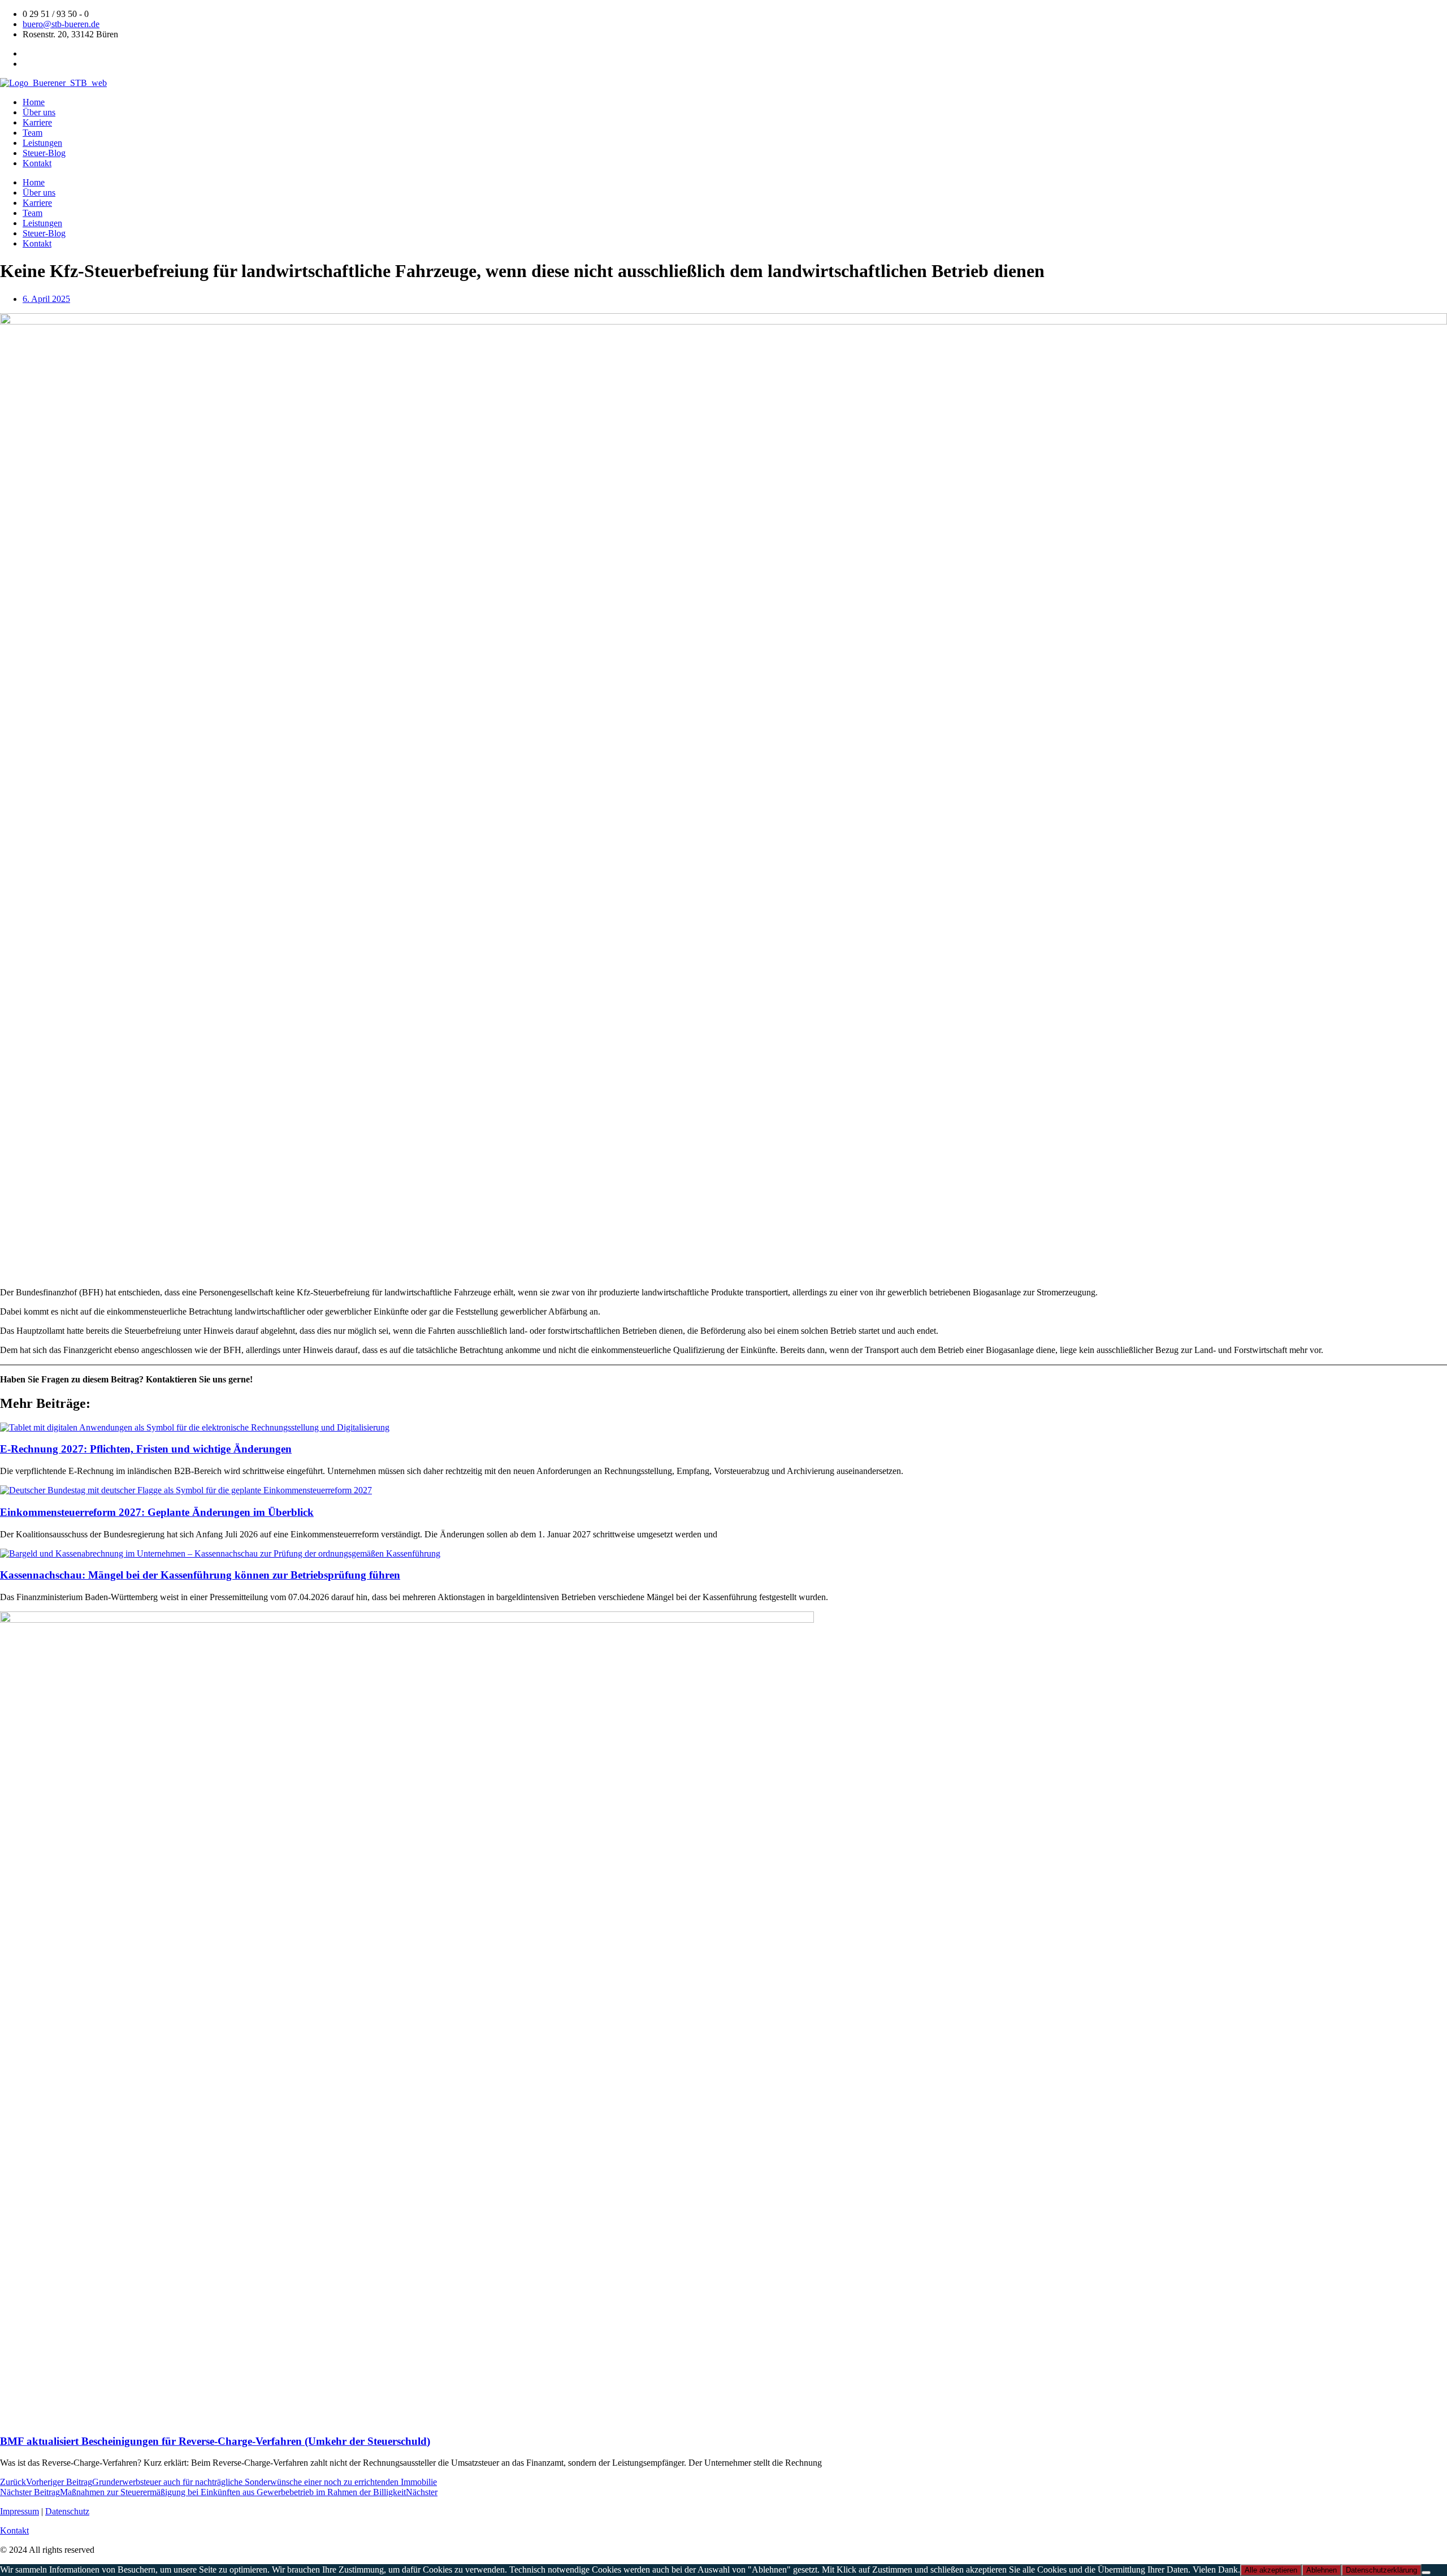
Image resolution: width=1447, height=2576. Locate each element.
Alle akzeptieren (1271, 2570)
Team (33, 133)
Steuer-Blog (44, 153)
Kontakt (37, 163)
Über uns (39, 112)
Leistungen (42, 143)
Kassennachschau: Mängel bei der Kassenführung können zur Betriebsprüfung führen (200, 1575)
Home (34, 102)
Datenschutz (67, 2511)
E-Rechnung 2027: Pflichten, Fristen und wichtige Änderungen (146, 1449)
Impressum (20, 2511)
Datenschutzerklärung (1381, 2570)
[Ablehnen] (1426, 2573)
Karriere (37, 122)
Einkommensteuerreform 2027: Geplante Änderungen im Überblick (157, 1512)
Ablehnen (1322, 2570)
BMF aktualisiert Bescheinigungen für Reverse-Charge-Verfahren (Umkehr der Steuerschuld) (215, 2441)
